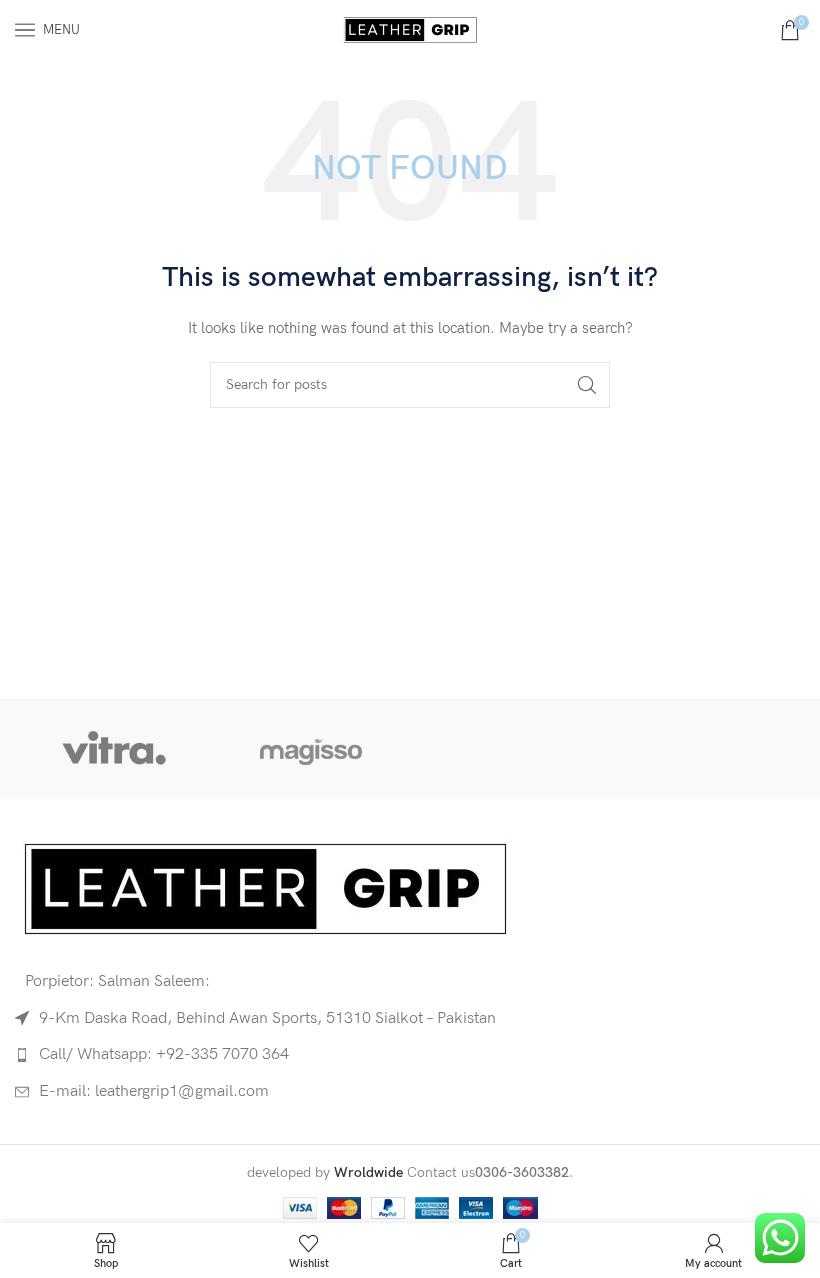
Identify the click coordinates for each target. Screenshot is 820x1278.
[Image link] (265, 887)
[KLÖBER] (705, 749)
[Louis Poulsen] (508, 749)
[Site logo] (410, 28)
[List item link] (410, 1055)
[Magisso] (311, 749)
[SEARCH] (587, 385)
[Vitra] (113, 749)
